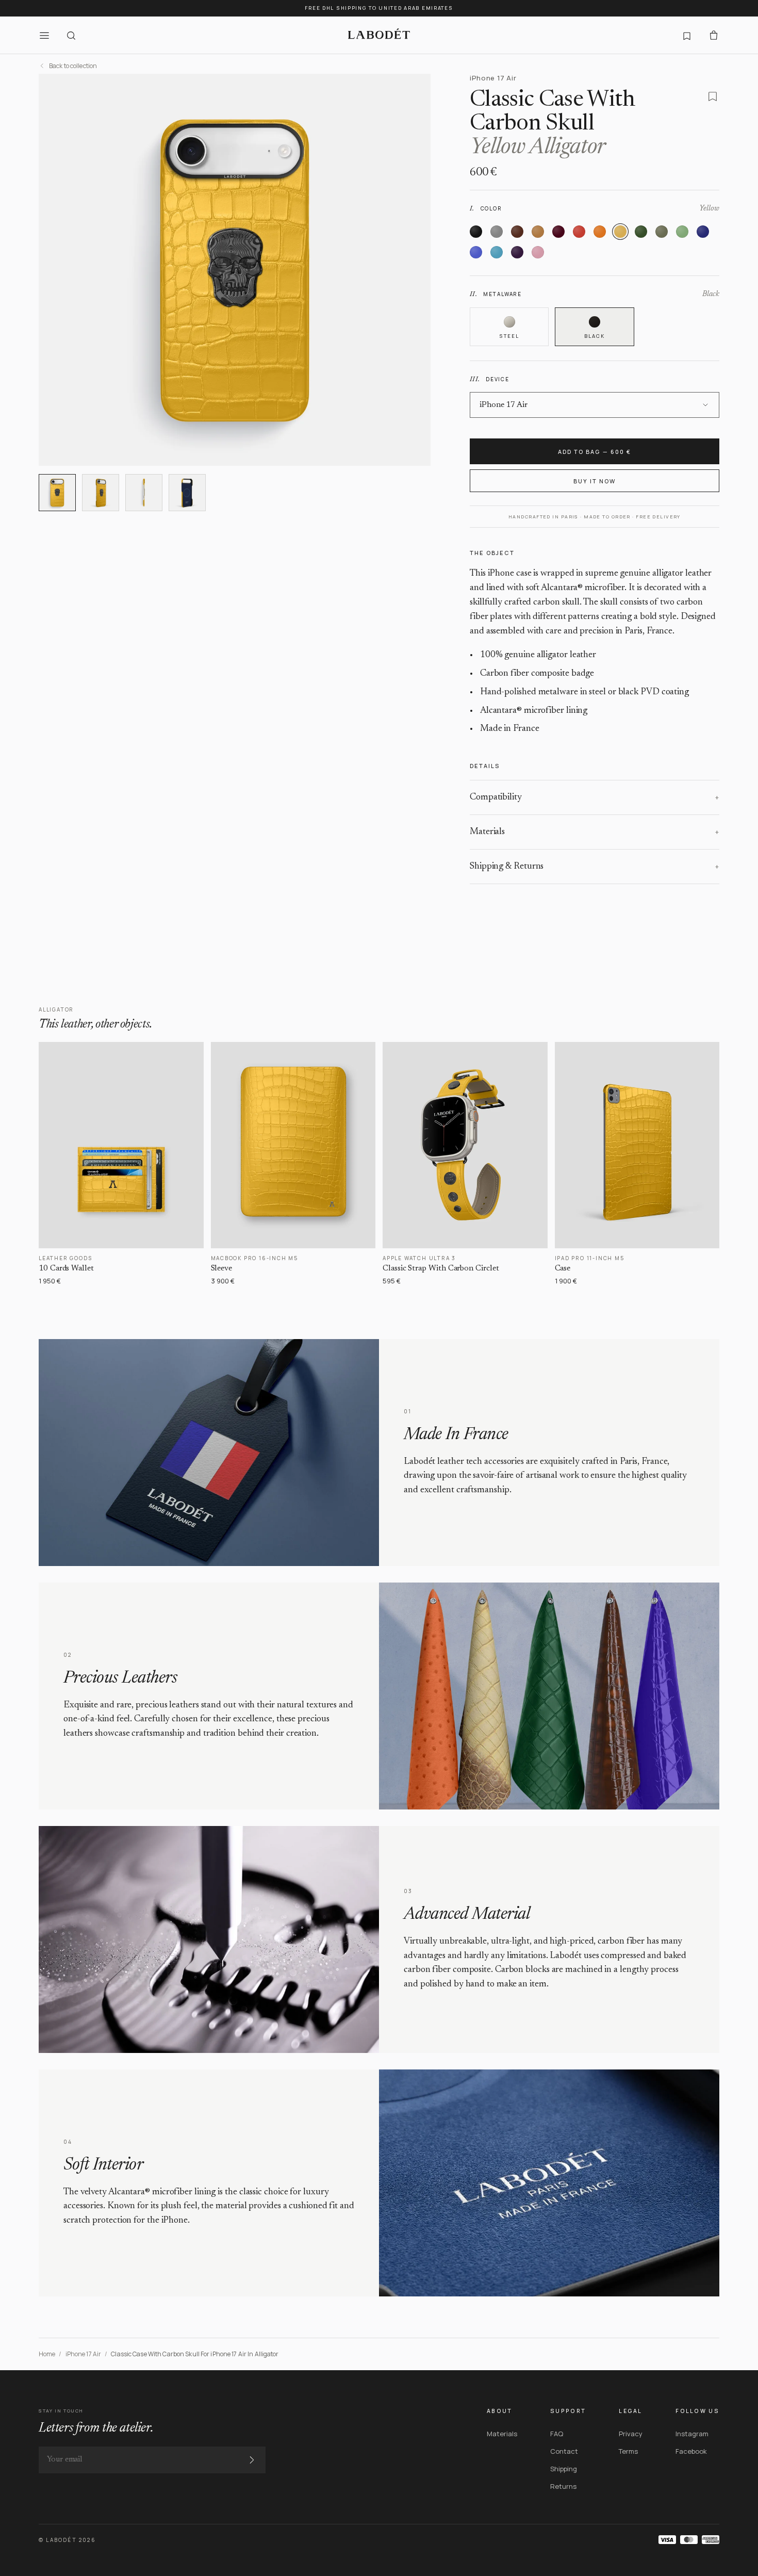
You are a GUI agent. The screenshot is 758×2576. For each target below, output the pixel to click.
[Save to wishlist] (713, 96)
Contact (564, 2451)
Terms (628, 2451)
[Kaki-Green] (662, 232)
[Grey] (497, 232)
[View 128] (187, 493)
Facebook (691, 2451)
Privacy (631, 2434)
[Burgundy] (558, 232)
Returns (563, 2486)
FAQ (557, 2434)
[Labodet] (379, 35)
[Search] (71, 35)
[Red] (579, 232)
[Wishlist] (687, 35)
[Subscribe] (252, 2460)
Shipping (564, 2469)
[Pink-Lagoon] (538, 252)
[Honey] (538, 232)
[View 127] (144, 493)
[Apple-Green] (682, 232)
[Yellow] (620, 232)
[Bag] (714, 35)
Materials (502, 2434)
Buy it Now (595, 481)
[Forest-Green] (641, 232)
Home (47, 2354)
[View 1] (57, 493)
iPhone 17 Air (84, 2354)
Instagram (692, 2434)
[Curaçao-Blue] (497, 252)
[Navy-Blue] (703, 232)
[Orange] (600, 232)
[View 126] (101, 493)
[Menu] (44, 35)
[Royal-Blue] (476, 252)
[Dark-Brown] (517, 232)
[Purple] (517, 252)
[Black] (476, 232)
